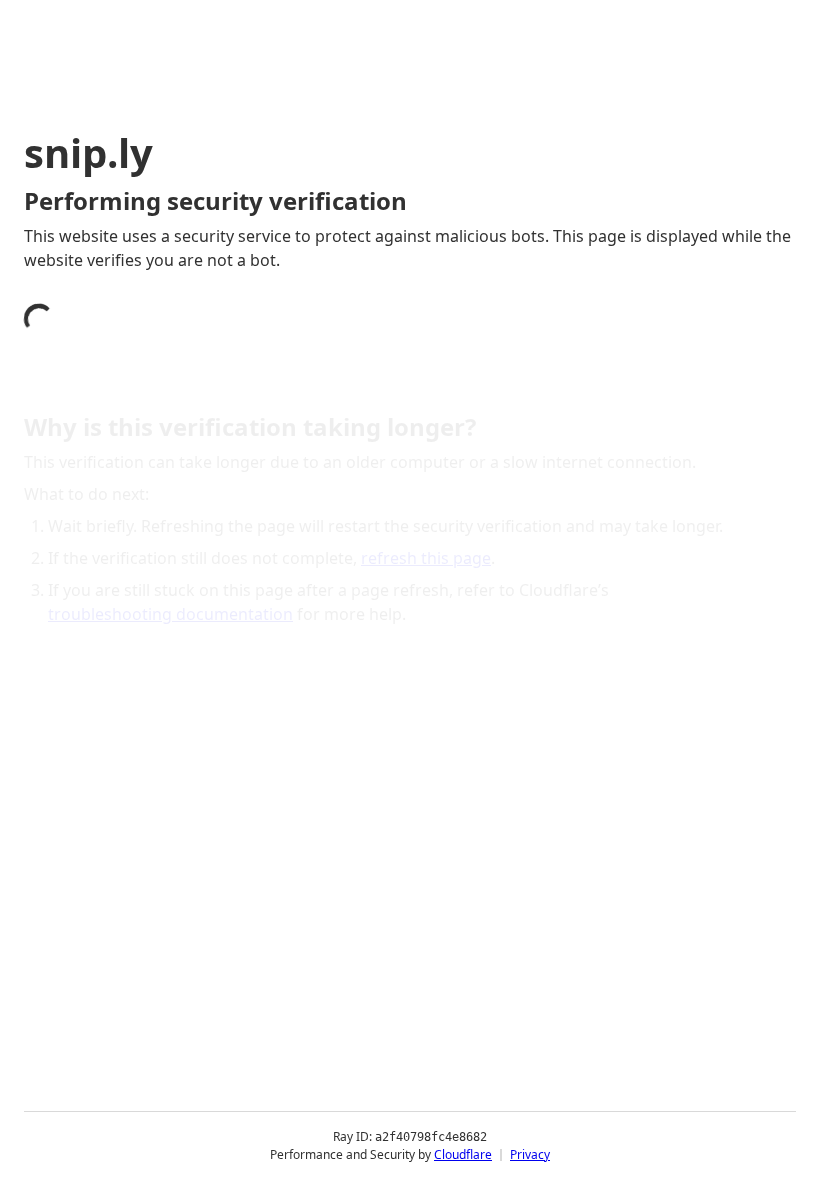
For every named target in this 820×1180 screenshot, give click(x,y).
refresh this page (426, 558)
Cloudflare (463, 1154)
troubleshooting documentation (170, 614)
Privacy (530, 1154)
